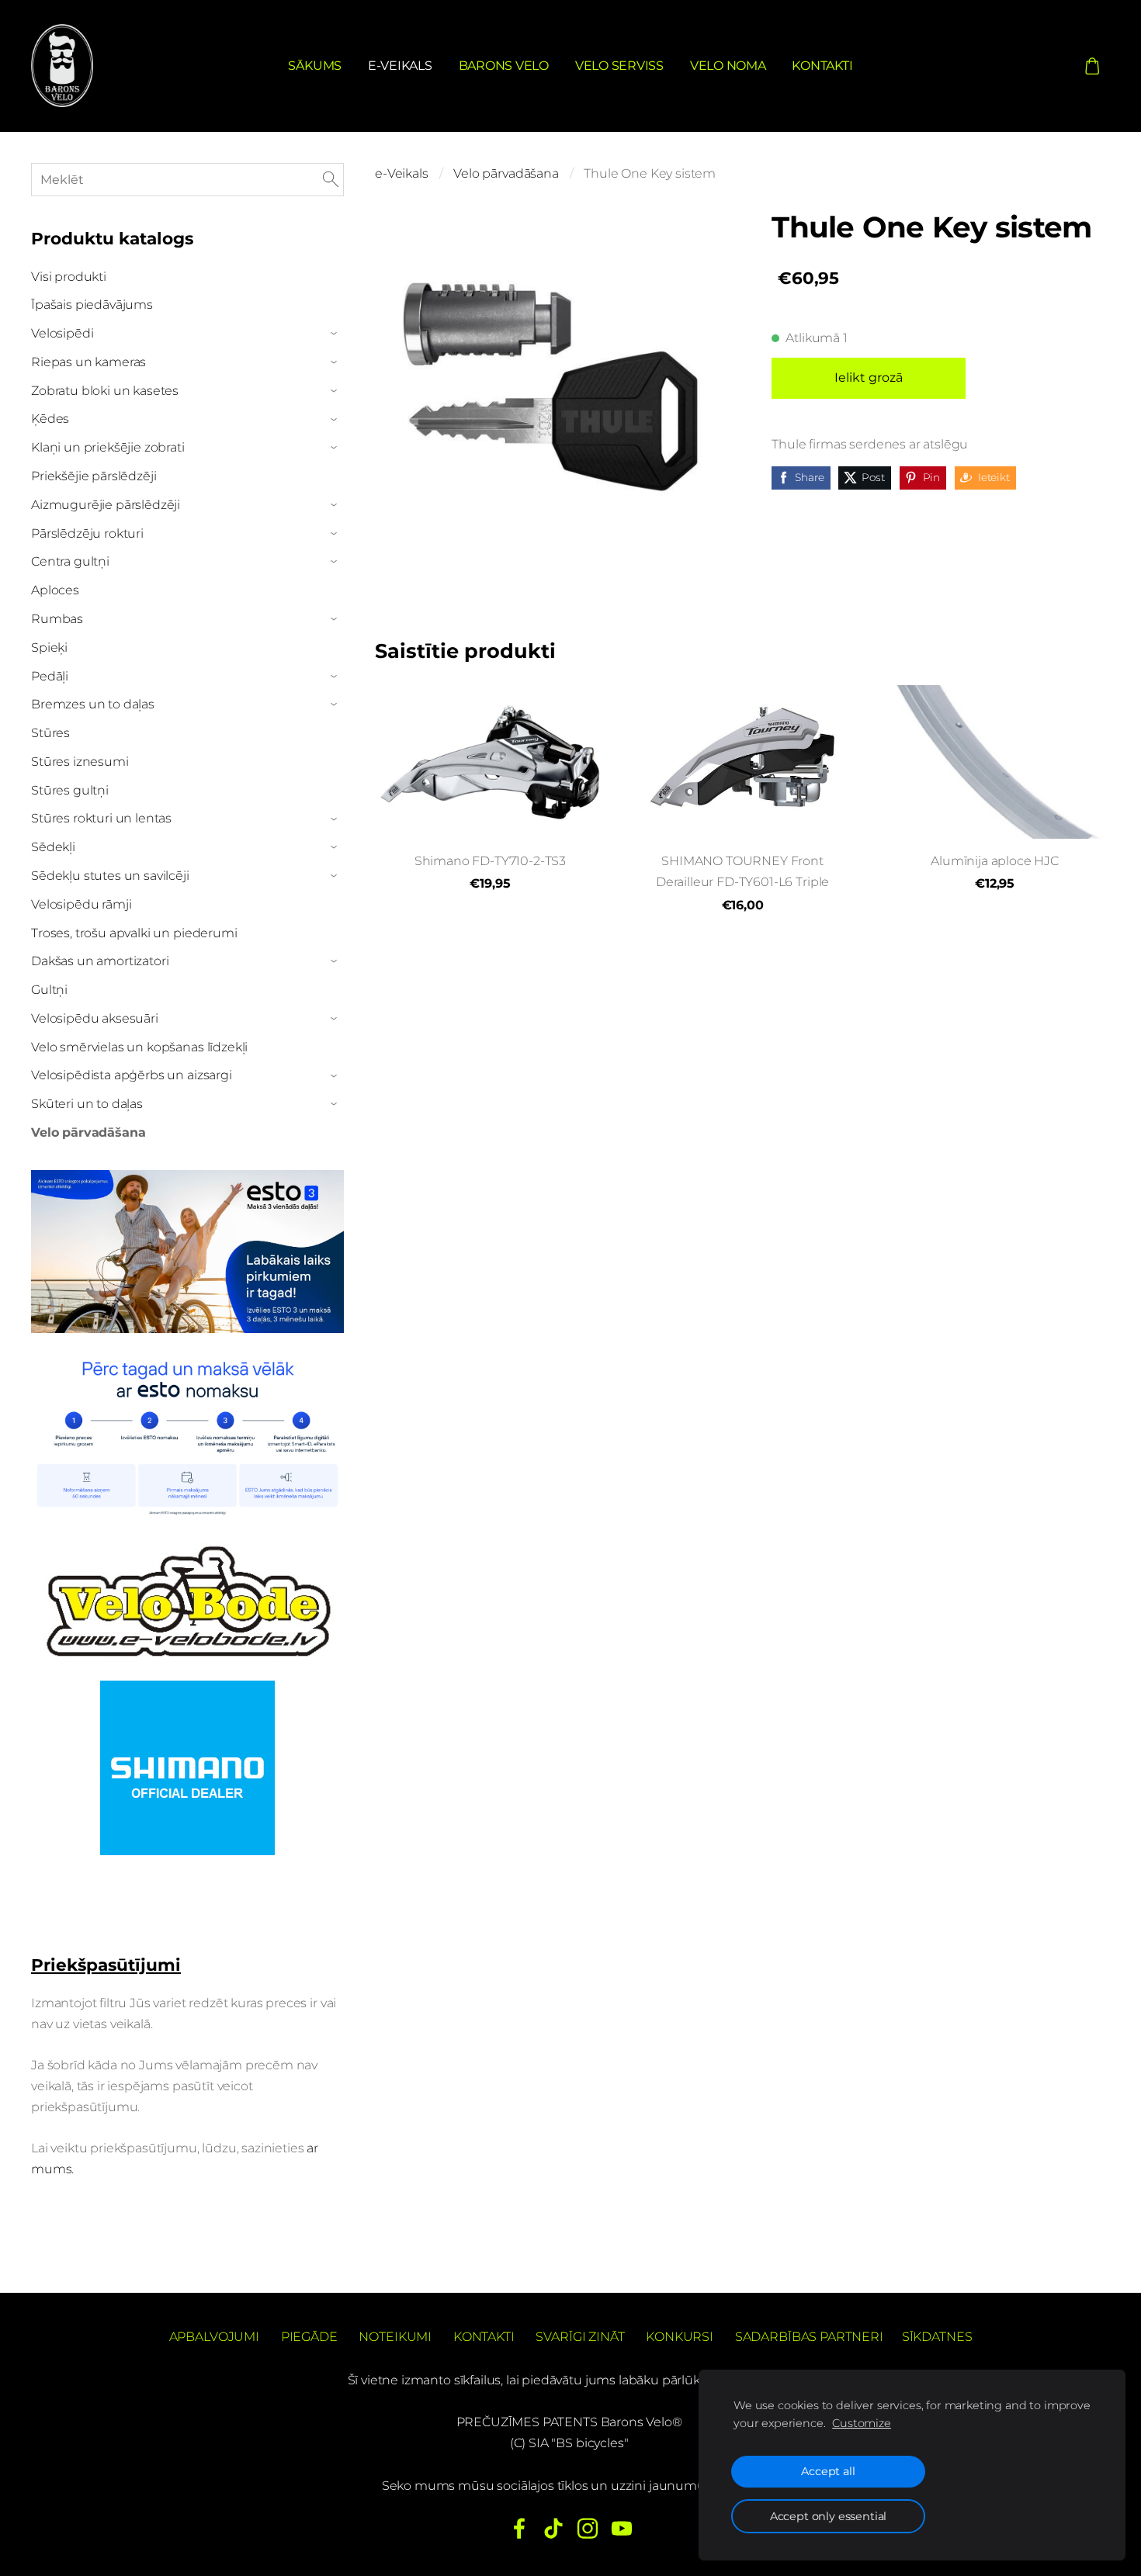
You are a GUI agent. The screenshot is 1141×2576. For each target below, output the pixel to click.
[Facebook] (519, 2528)
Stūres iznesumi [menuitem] (80, 762)
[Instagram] (588, 2528)
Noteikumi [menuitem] (395, 2337)
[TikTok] (553, 2528)
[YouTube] (622, 2528)
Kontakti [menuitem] (822, 66)
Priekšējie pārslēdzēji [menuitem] (94, 476)
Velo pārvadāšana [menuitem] (88, 1132)
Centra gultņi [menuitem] (70, 561)
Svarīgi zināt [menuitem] (580, 2337)
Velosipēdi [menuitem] (62, 333)
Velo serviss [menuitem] (619, 66)
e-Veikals (402, 173)
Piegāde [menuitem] (309, 2337)
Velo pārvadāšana (506, 173)
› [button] (335, 334)
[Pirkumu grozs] (1092, 66)
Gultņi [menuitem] (49, 990)
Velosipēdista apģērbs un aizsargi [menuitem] (132, 1075)
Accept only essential (829, 2516)
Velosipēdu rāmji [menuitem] (81, 904)
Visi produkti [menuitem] (69, 277)
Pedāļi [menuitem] (50, 676)
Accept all (828, 2471)
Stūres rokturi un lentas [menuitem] (101, 818)
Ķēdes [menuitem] (50, 419)
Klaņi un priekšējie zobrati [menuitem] (108, 447)
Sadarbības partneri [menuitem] (809, 2337)
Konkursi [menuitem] (680, 2337)
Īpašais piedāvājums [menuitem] (92, 305)
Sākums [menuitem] (315, 66)
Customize (862, 2423)
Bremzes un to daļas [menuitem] (93, 704)
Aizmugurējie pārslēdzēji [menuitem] (106, 505)
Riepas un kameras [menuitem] (88, 362)
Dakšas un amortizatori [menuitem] (100, 961)
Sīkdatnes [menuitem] (937, 2337)
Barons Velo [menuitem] (504, 66)
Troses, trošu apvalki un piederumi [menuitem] (134, 933)
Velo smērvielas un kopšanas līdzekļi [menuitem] (139, 1047)
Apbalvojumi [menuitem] (214, 2337)
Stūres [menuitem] (50, 733)
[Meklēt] (331, 180)
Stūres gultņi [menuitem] (70, 790)
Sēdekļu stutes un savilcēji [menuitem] (110, 876)
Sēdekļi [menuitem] (53, 847)
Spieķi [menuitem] (49, 647)
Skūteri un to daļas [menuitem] (87, 1104)
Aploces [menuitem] (55, 590)
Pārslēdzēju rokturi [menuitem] (87, 533)
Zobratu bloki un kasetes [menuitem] (105, 391)
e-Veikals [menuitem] (400, 66)
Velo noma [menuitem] (728, 66)
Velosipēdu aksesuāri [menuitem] (95, 1018)
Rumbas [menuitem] (57, 619)
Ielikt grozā (869, 377)
